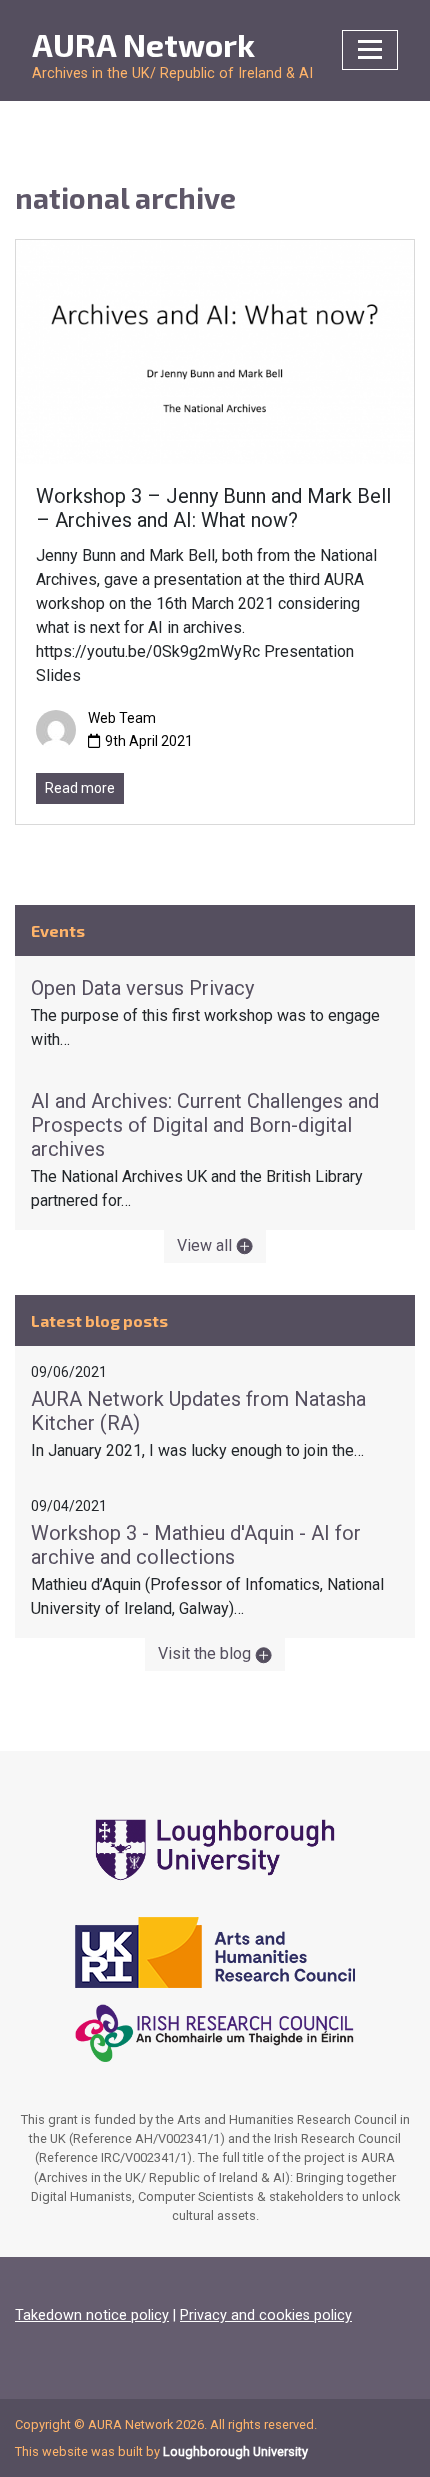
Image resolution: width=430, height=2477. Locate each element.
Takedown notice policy (92, 2315)
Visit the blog (206, 1653)
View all (206, 1245)
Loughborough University (235, 2451)
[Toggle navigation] (370, 50)
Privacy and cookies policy (266, 2315)
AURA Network (143, 44)
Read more (80, 788)
